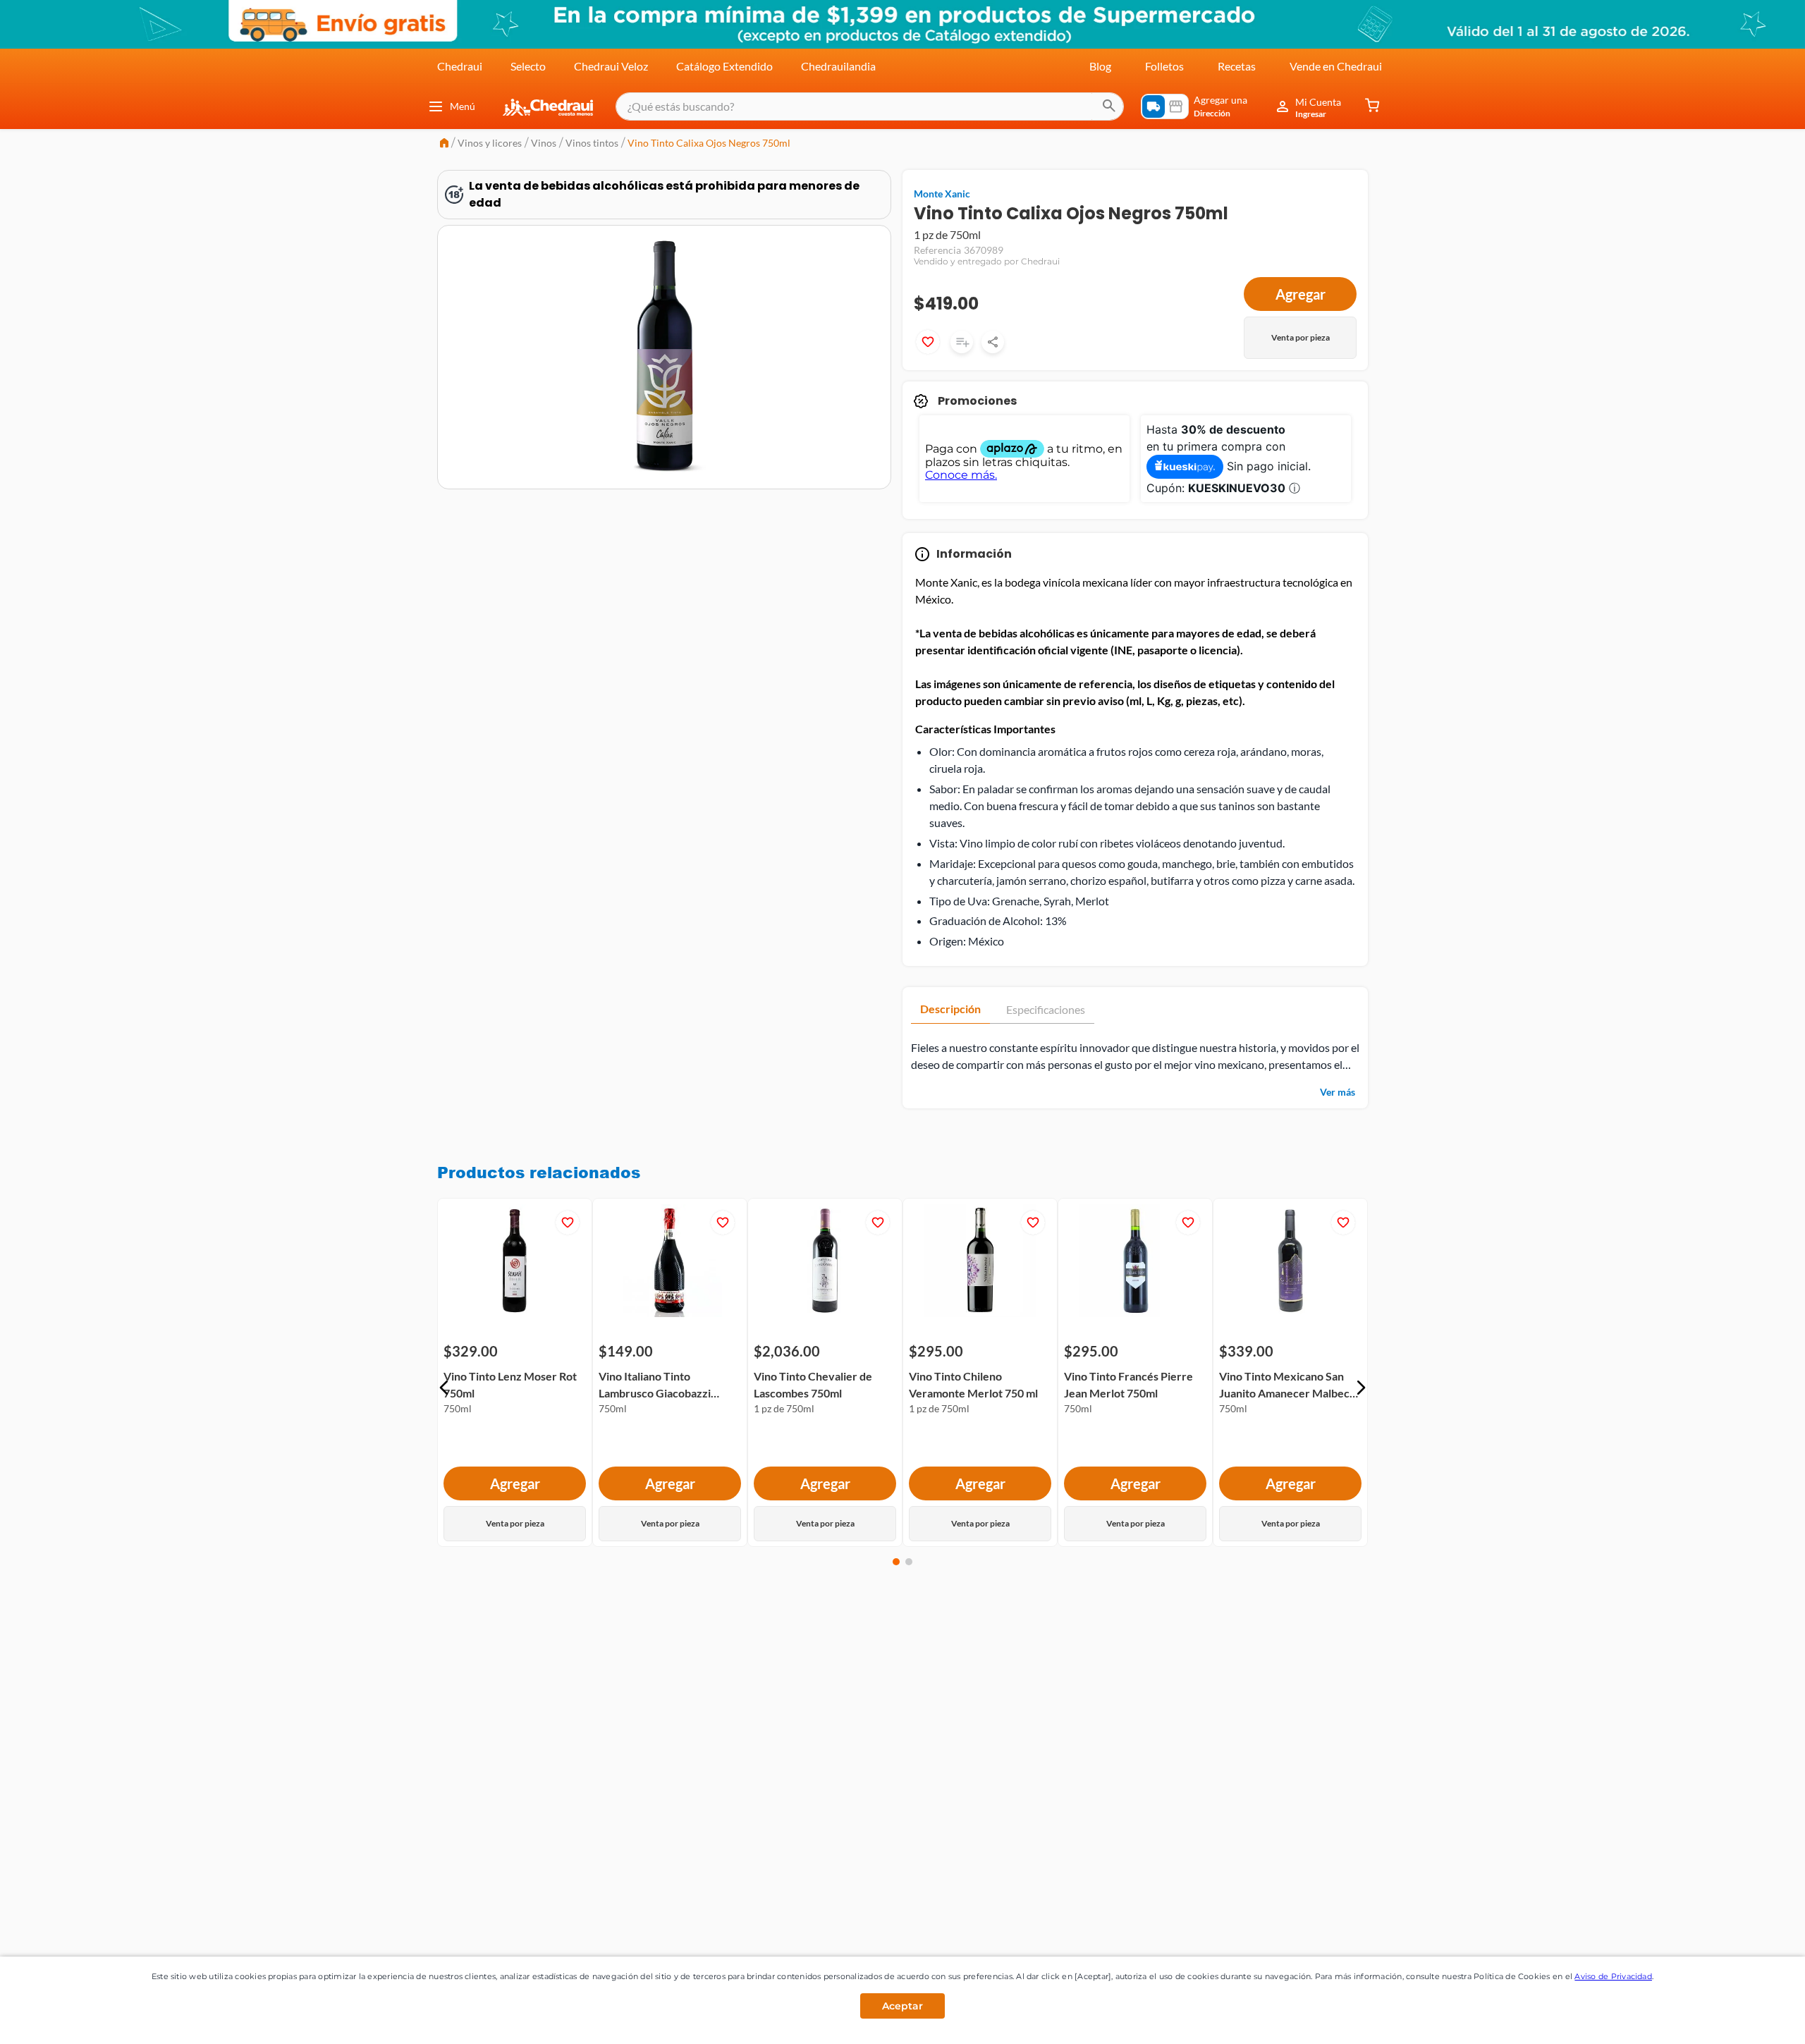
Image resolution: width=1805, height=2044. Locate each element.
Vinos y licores (490, 143)
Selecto (528, 66)
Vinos (544, 143)
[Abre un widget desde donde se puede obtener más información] (1748, 2019)
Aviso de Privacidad (1613, 1976)
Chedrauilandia (838, 66)
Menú (463, 106)
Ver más (1338, 1092)
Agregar (1301, 294)
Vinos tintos (592, 143)
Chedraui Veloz (611, 66)
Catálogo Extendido (724, 66)
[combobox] (870, 106)
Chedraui (460, 66)
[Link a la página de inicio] (444, 144)
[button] (444, 1388)
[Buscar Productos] (1109, 106)
